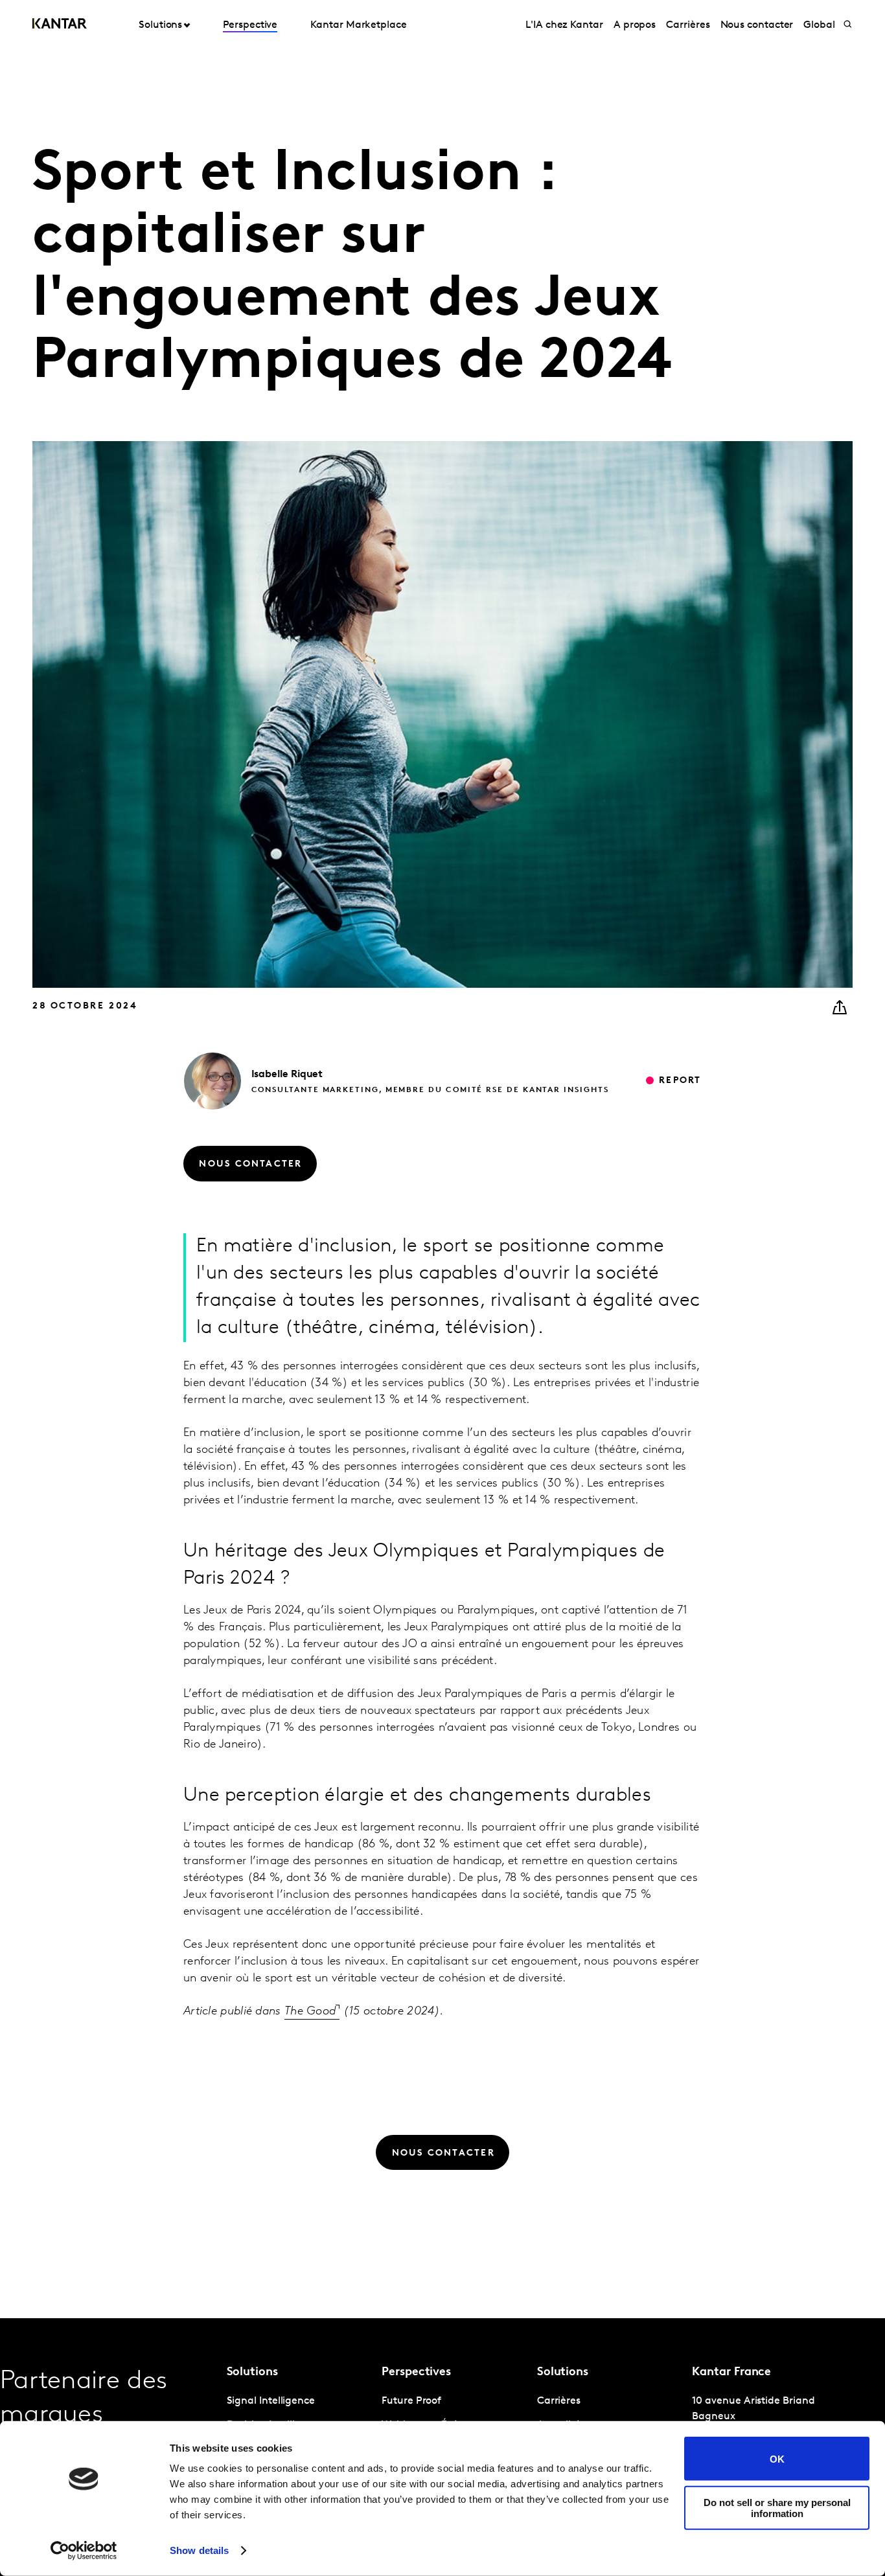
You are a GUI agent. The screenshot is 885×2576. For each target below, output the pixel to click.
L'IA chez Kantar (564, 25)
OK (777, 2458)
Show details (199, 2550)
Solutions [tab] (160, 25)
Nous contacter (757, 25)
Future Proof (411, 2401)
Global (819, 25)
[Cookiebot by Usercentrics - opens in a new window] (84, 2551)
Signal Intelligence (271, 2401)
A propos (635, 25)
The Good (310, 2012)
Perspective (250, 25)
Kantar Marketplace (359, 25)
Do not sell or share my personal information (777, 2507)
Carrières (688, 25)
